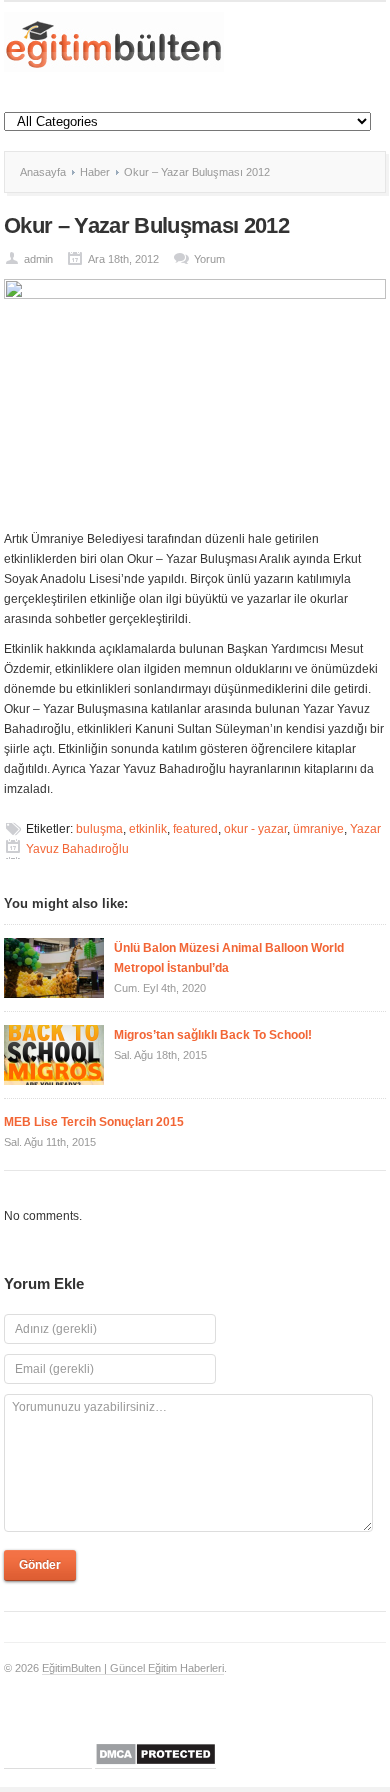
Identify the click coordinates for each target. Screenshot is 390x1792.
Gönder (40, 1565)
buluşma (99, 829)
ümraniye (318, 829)
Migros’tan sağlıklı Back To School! (213, 1035)
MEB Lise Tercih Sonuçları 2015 (94, 1122)
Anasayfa (43, 172)
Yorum (209, 259)
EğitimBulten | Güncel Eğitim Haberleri (133, 1668)
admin (38, 259)
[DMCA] (155, 1762)
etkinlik (148, 829)
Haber (95, 172)
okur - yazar (255, 829)
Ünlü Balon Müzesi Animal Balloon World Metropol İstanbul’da (229, 958)
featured (195, 829)
